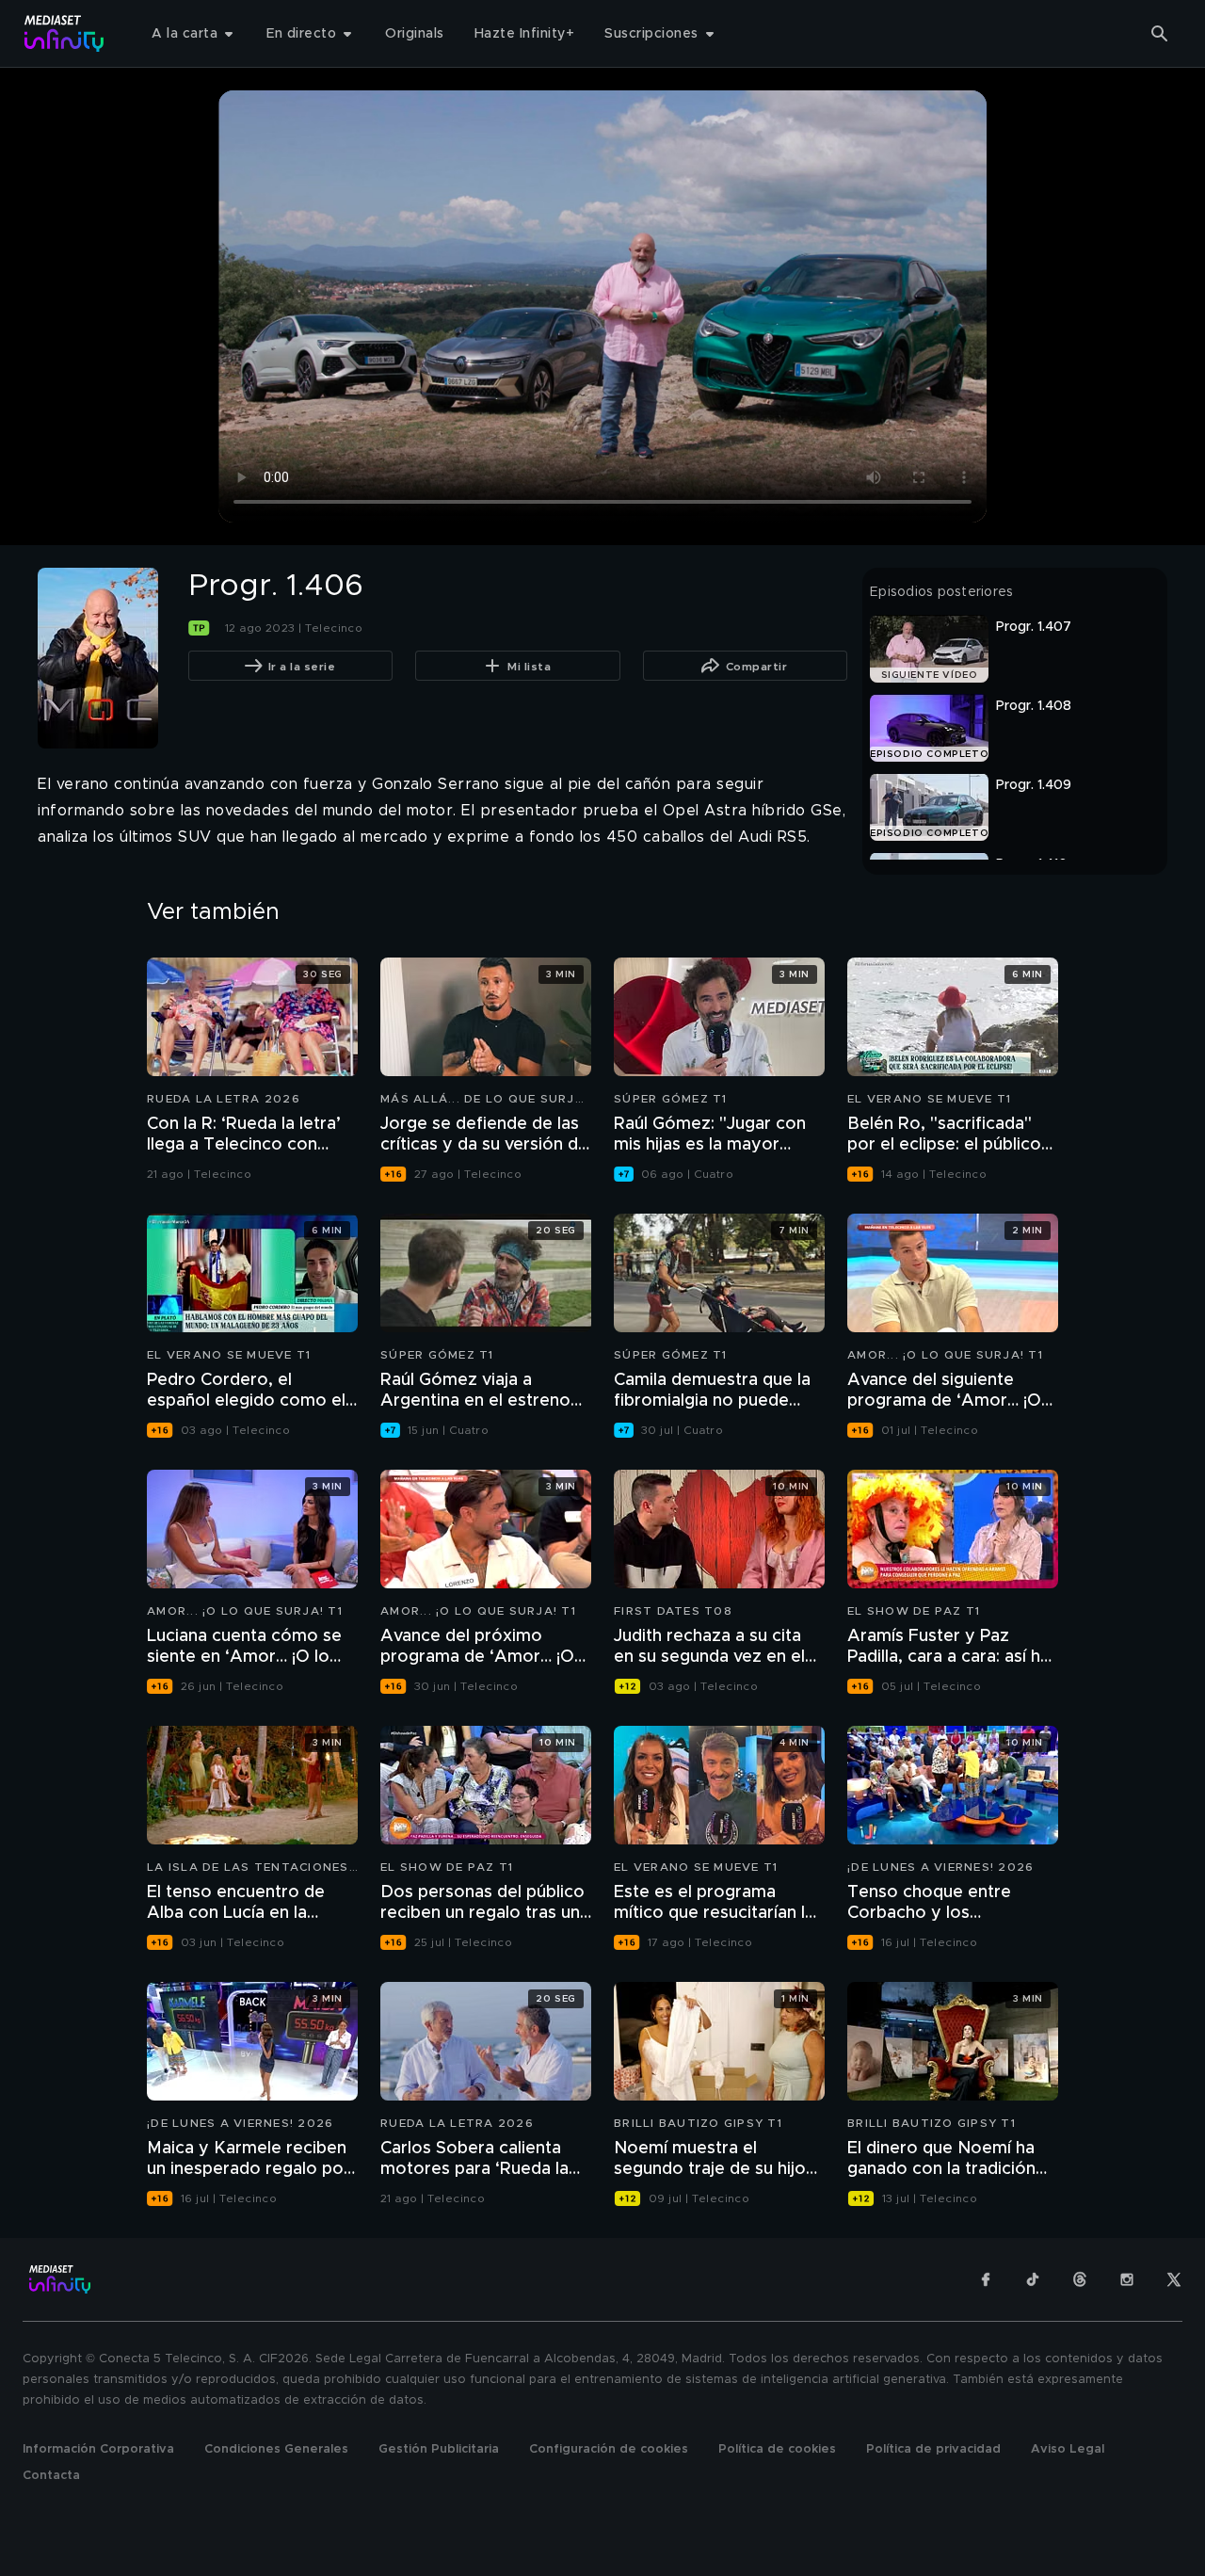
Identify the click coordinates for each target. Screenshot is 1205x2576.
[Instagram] (1127, 2279)
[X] (1174, 2279)
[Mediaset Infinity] (64, 33)
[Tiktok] (1033, 2279)
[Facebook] (986, 2279)
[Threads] (1080, 2279)
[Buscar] (1160, 34)
